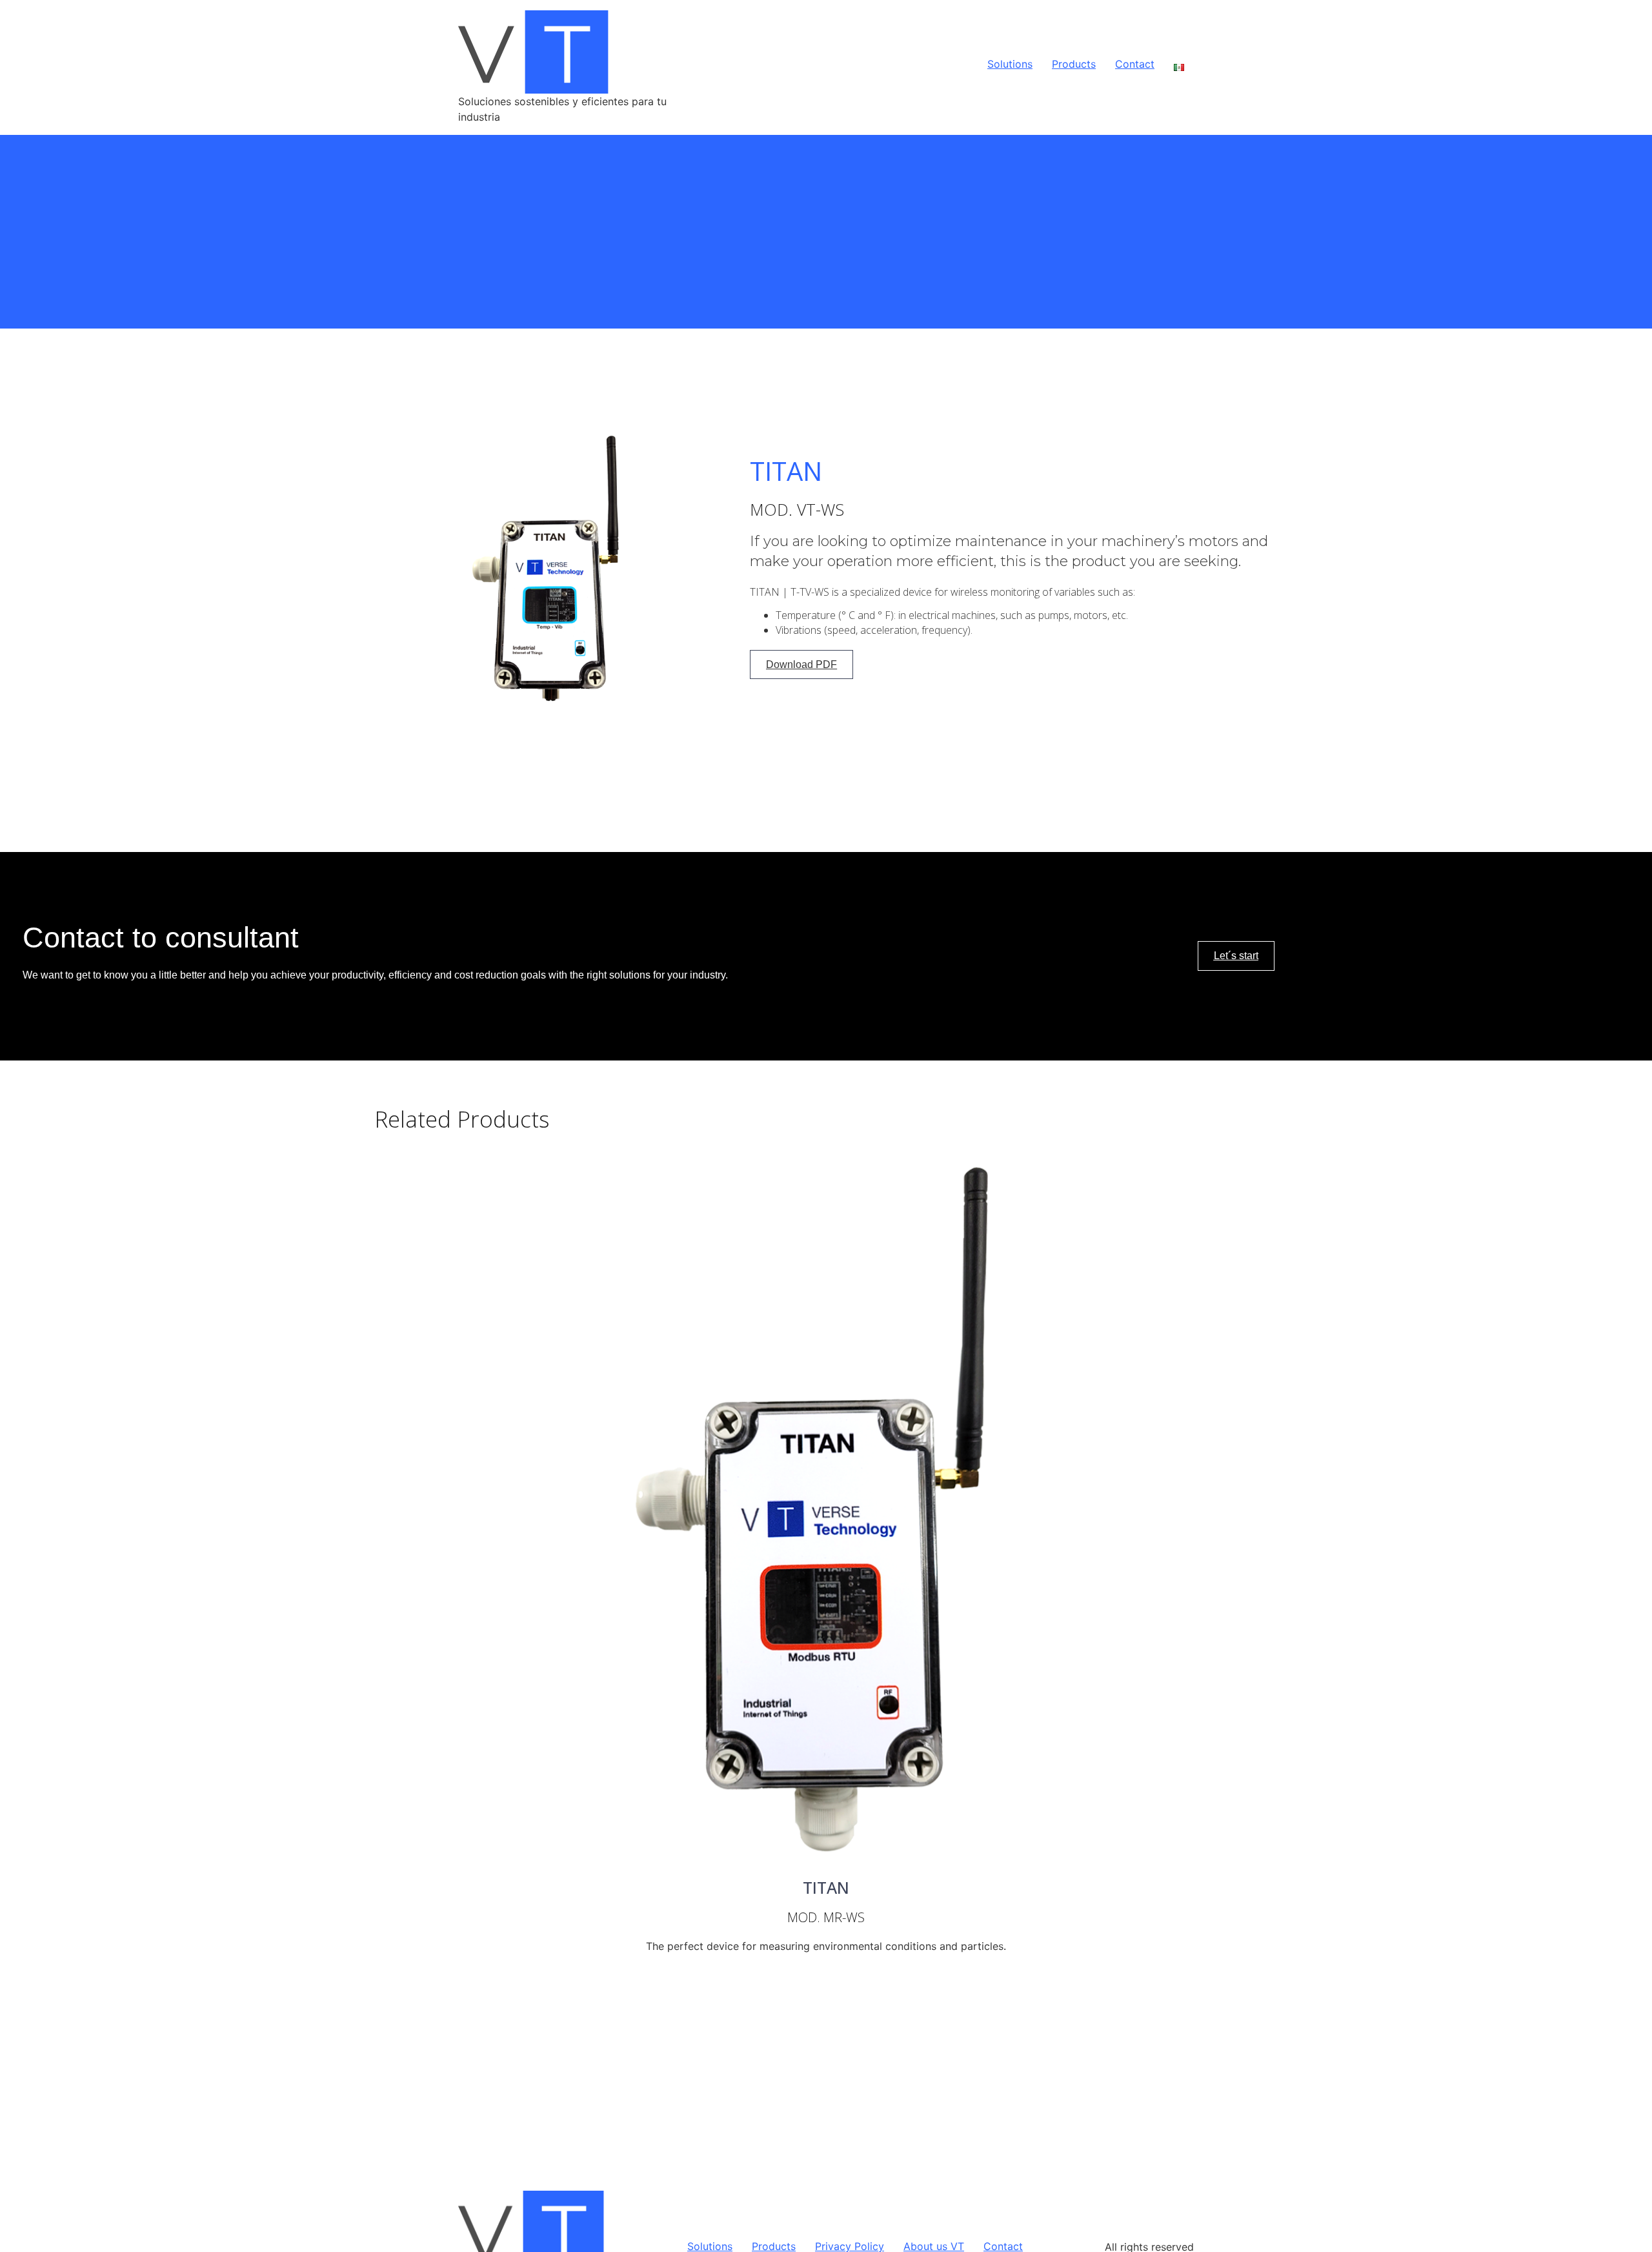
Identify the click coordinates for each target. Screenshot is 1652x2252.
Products (1074, 65)
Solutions (1010, 65)
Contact (1135, 65)
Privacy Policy (850, 2247)
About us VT (934, 2247)
